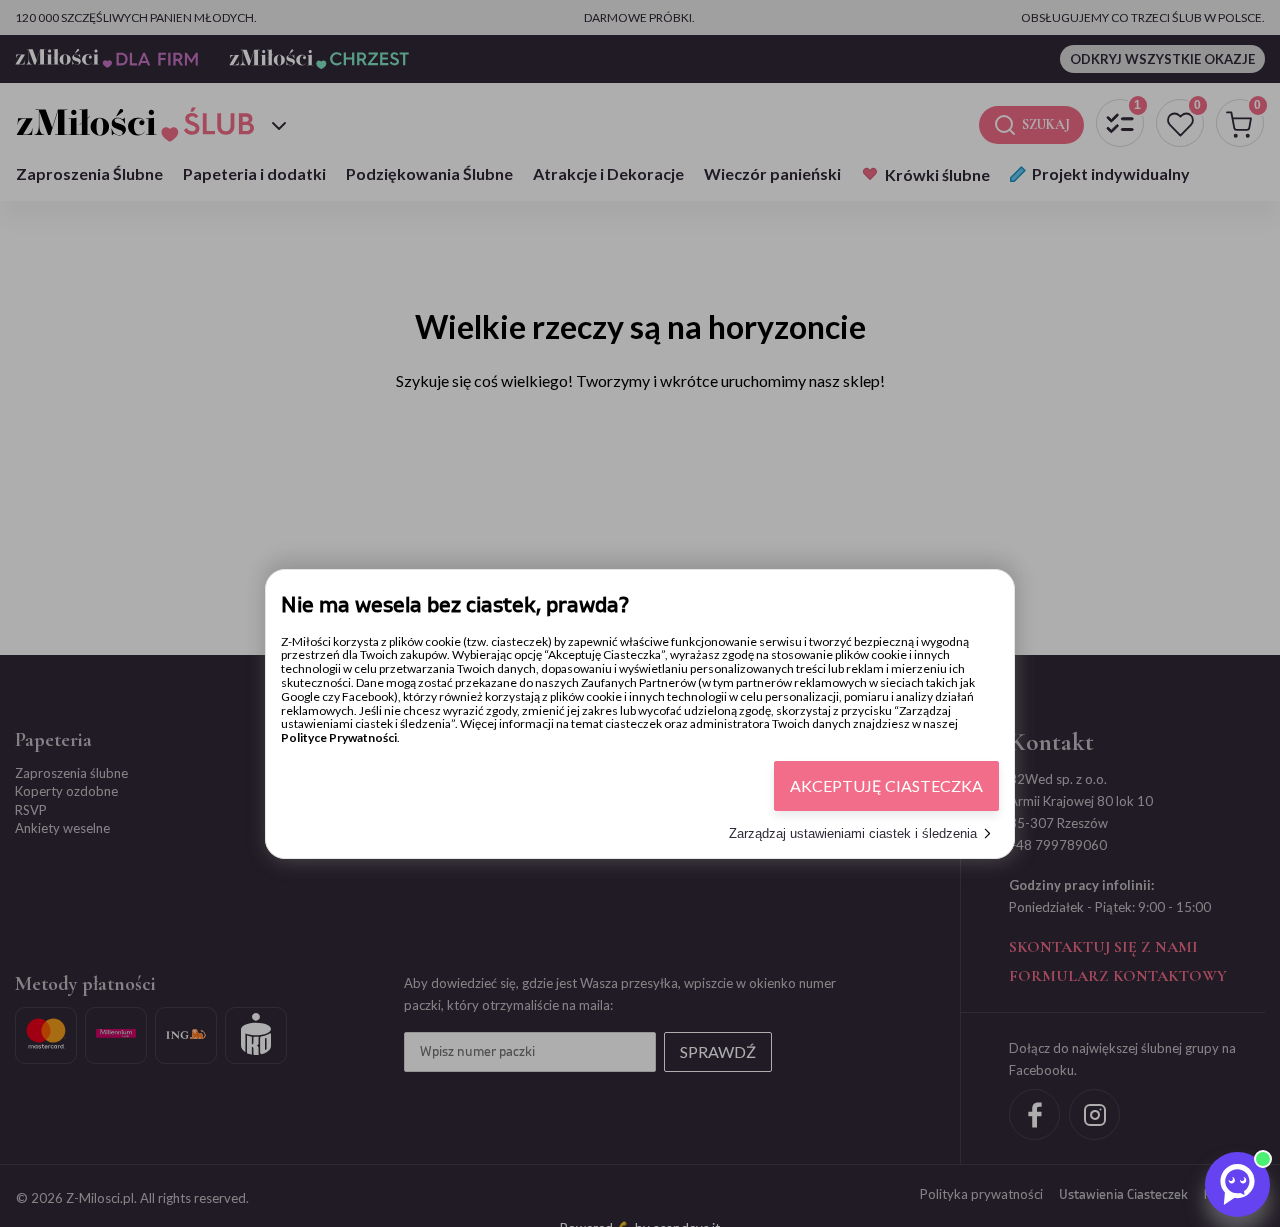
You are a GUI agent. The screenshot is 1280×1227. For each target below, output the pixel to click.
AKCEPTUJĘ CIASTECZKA (886, 785)
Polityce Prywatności (339, 737)
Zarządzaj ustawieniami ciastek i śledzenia (853, 833)
